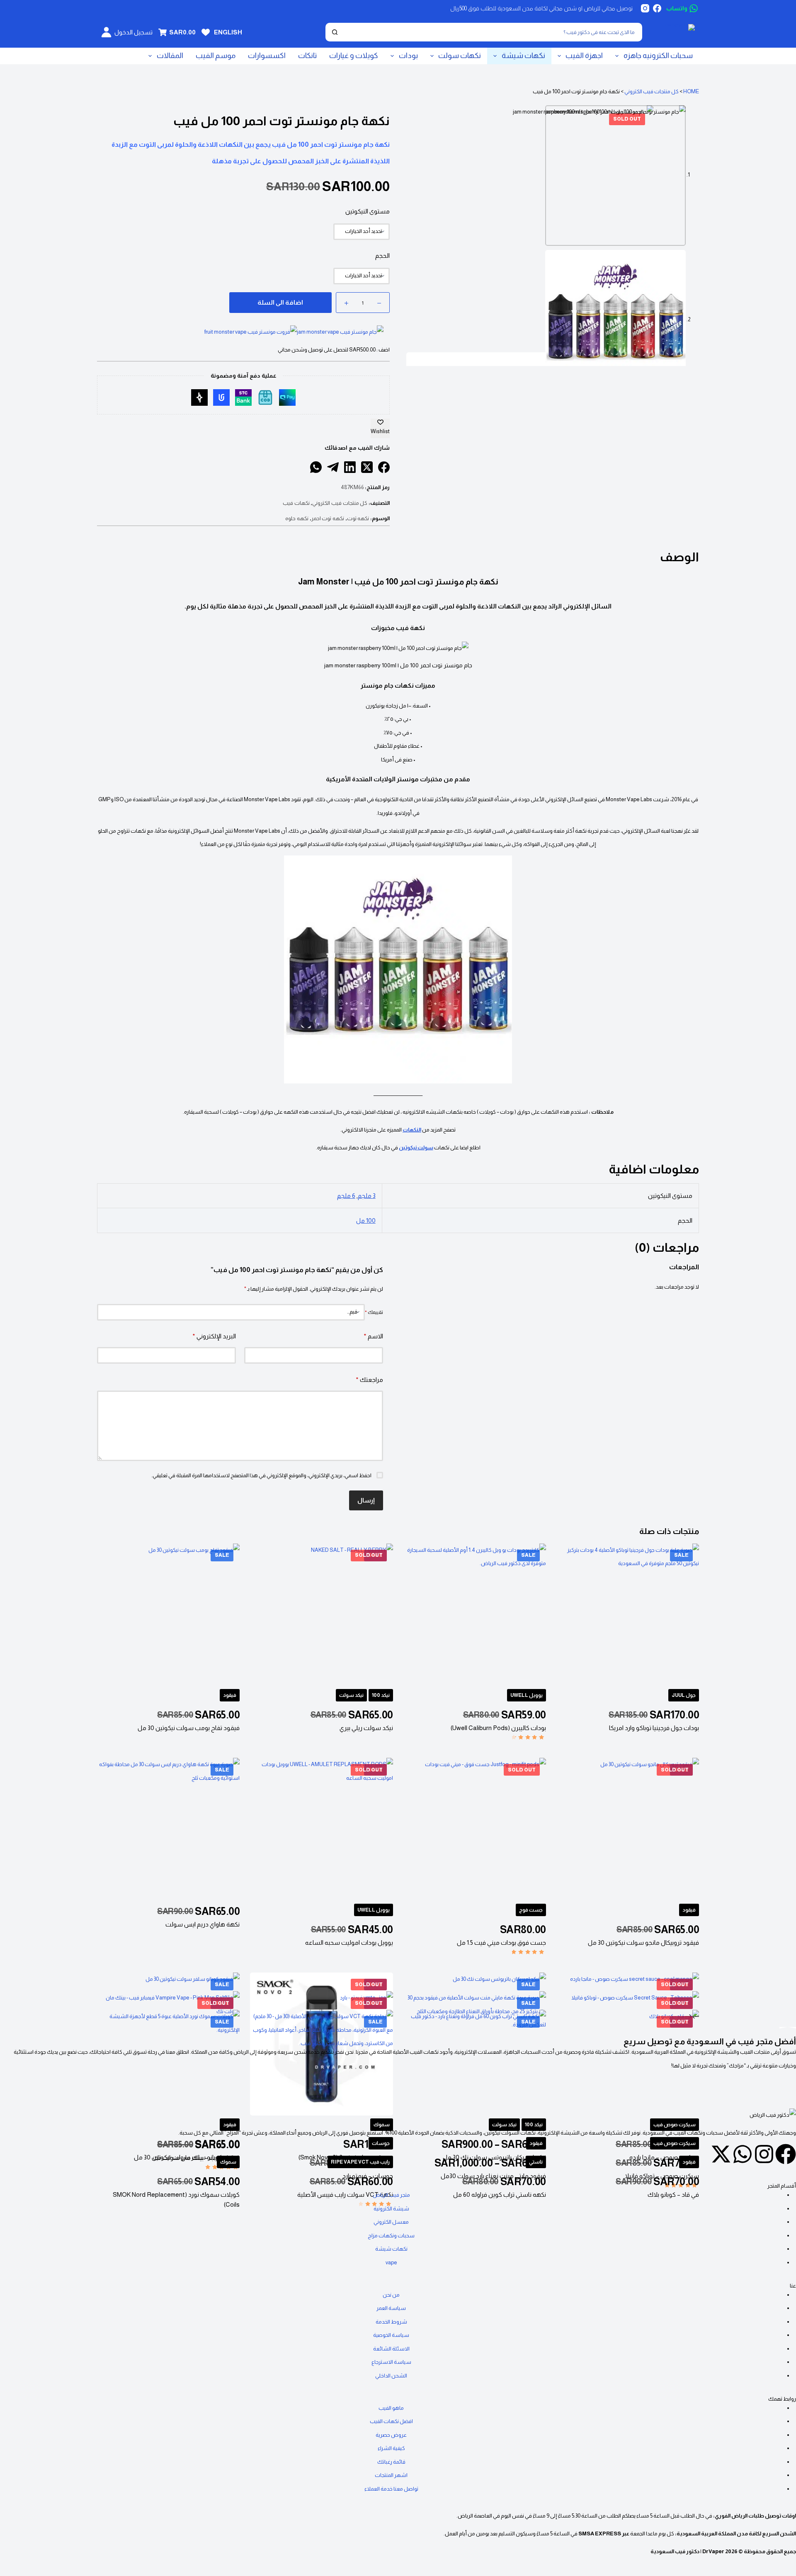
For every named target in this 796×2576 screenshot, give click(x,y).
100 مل (366, 1220)
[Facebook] (657, 8)
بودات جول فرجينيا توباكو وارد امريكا (654, 1728)
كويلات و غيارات (354, 56)
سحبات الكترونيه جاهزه (658, 56)
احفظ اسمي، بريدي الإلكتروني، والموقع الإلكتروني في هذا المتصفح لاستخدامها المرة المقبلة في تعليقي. (261, 1475)
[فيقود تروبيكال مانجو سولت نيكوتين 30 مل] (628, 1829)
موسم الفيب (216, 56)
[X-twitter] (721, 2154)
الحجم (382, 256)
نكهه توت (358, 518)
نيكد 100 (381, 1695)
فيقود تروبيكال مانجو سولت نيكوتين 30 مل (643, 1942)
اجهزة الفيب (584, 56)
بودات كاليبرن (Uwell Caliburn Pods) (498, 1728)
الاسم (373, 1336)
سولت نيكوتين (416, 1147)
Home (691, 91)
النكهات (412, 1130)
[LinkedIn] (350, 467)
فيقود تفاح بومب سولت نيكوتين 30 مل (189, 1728)
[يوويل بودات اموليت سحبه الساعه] (321, 1829)
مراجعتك (369, 1380)
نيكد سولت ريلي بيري (366, 1728)
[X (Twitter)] (367, 467)
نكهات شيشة (523, 56)
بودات (408, 56)
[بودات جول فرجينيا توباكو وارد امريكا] (628, 1615)
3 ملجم (367, 1196)
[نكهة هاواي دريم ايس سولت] (168, 1829)
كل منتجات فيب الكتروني (652, 91)
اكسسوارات (267, 56)
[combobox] (492, 32)
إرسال (366, 1500)
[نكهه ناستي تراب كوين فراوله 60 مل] (475, 2081)
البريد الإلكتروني (214, 1336)
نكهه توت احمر (328, 518)
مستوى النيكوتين (368, 211)
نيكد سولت (351, 1695)
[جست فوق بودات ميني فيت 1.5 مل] (475, 1829)
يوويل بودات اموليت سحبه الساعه (349, 1942)
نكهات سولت (460, 56)
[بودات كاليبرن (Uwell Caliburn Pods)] (475, 1615)
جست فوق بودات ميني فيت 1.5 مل (501, 1942)
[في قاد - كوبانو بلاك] (628, 2081)
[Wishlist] (206, 32)
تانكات (307, 56)
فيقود (230, 1695)
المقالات (170, 56)
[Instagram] (645, 8)
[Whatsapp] (743, 2154)
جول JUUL (684, 1695)
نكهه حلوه (297, 518)
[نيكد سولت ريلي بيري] (321, 1615)
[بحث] (335, 32)
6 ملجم (346, 1196)
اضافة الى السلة (280, 302)
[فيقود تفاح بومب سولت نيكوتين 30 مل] (168, 1615)
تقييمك (374, 1312)
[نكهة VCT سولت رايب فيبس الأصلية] (321, 2081)
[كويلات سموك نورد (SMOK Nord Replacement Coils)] (168, 2081)
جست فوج (531, 1910)
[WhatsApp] (316, 467)
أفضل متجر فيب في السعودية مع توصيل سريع (710, 2041)
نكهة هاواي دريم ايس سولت (203, 1924)
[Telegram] (333, 467)
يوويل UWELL (527, 1695)
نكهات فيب (296, 503)
